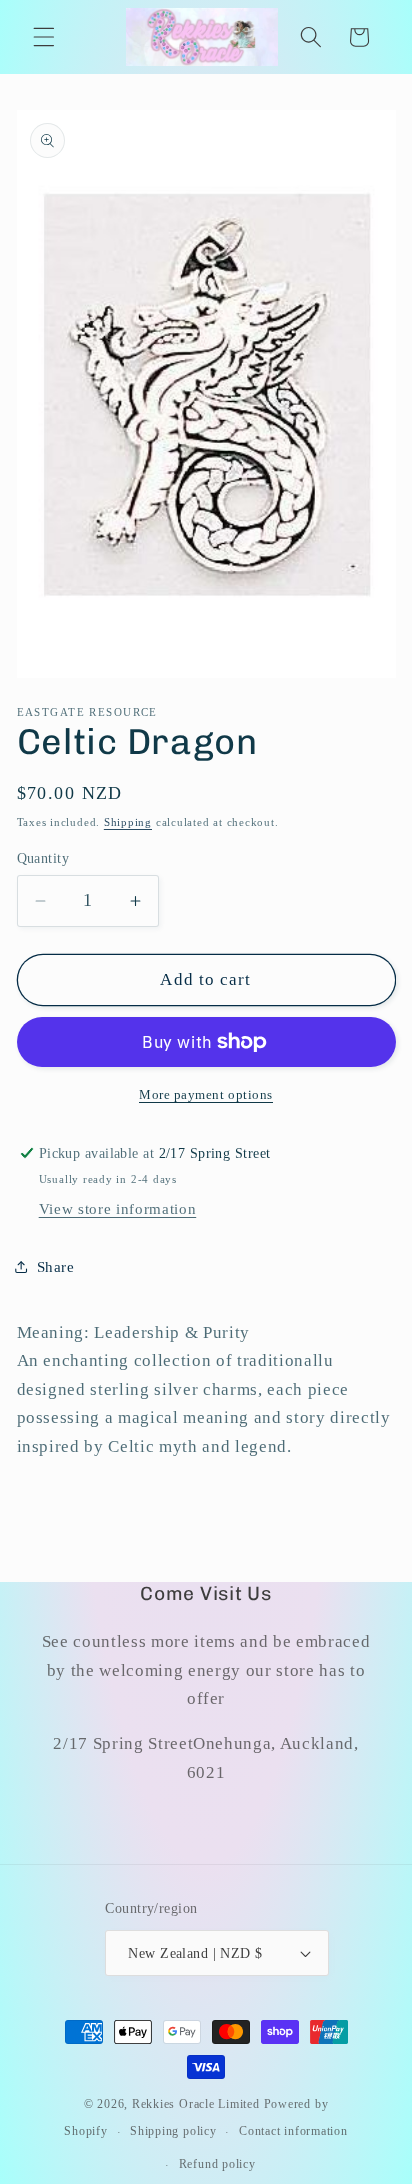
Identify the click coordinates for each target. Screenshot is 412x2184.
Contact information (293, 2131)
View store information (118, 1208)
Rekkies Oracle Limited (196, 2104)
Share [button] (56, 1266)
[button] (44, 37)
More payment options (206, 1094)
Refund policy (217, 2164)
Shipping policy (173, 2131)
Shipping (128, 822)
